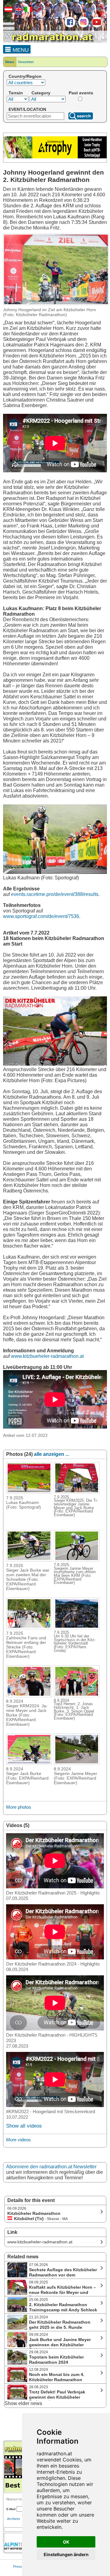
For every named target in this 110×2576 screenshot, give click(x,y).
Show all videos (24, 2126)
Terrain (16, 93)
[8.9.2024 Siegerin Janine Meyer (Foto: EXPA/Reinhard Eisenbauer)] (77, 1763)
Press (18, 2567)
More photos (19, 1807)
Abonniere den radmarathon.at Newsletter (51, 2167)
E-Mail (11, 2509)
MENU (20, 50)
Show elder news (23, 2403)
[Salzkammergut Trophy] (55, 157)
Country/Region (25, 76)
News (10, 62)
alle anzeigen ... (51, 1454)
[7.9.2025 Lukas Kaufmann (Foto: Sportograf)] (29, 1492)
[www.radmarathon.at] (49, 42)
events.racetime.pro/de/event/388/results (55, 894)
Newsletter (26, 62)
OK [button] (66, 2542)
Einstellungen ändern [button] (66, 2554)
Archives (14, 2519)
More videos (18, 2140)
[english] (18, 11)
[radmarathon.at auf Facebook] (69, 26)
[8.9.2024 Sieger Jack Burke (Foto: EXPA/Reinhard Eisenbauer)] (29, 1763)
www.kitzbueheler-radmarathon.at (47, 1356)
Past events (81, 93)
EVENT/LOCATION (27, 109)
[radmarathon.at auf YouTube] (96, 26)
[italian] (28, 11)
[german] (8, 11)
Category (41, 93)
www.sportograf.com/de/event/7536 (41, 916)
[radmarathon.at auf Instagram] (83, 26)
